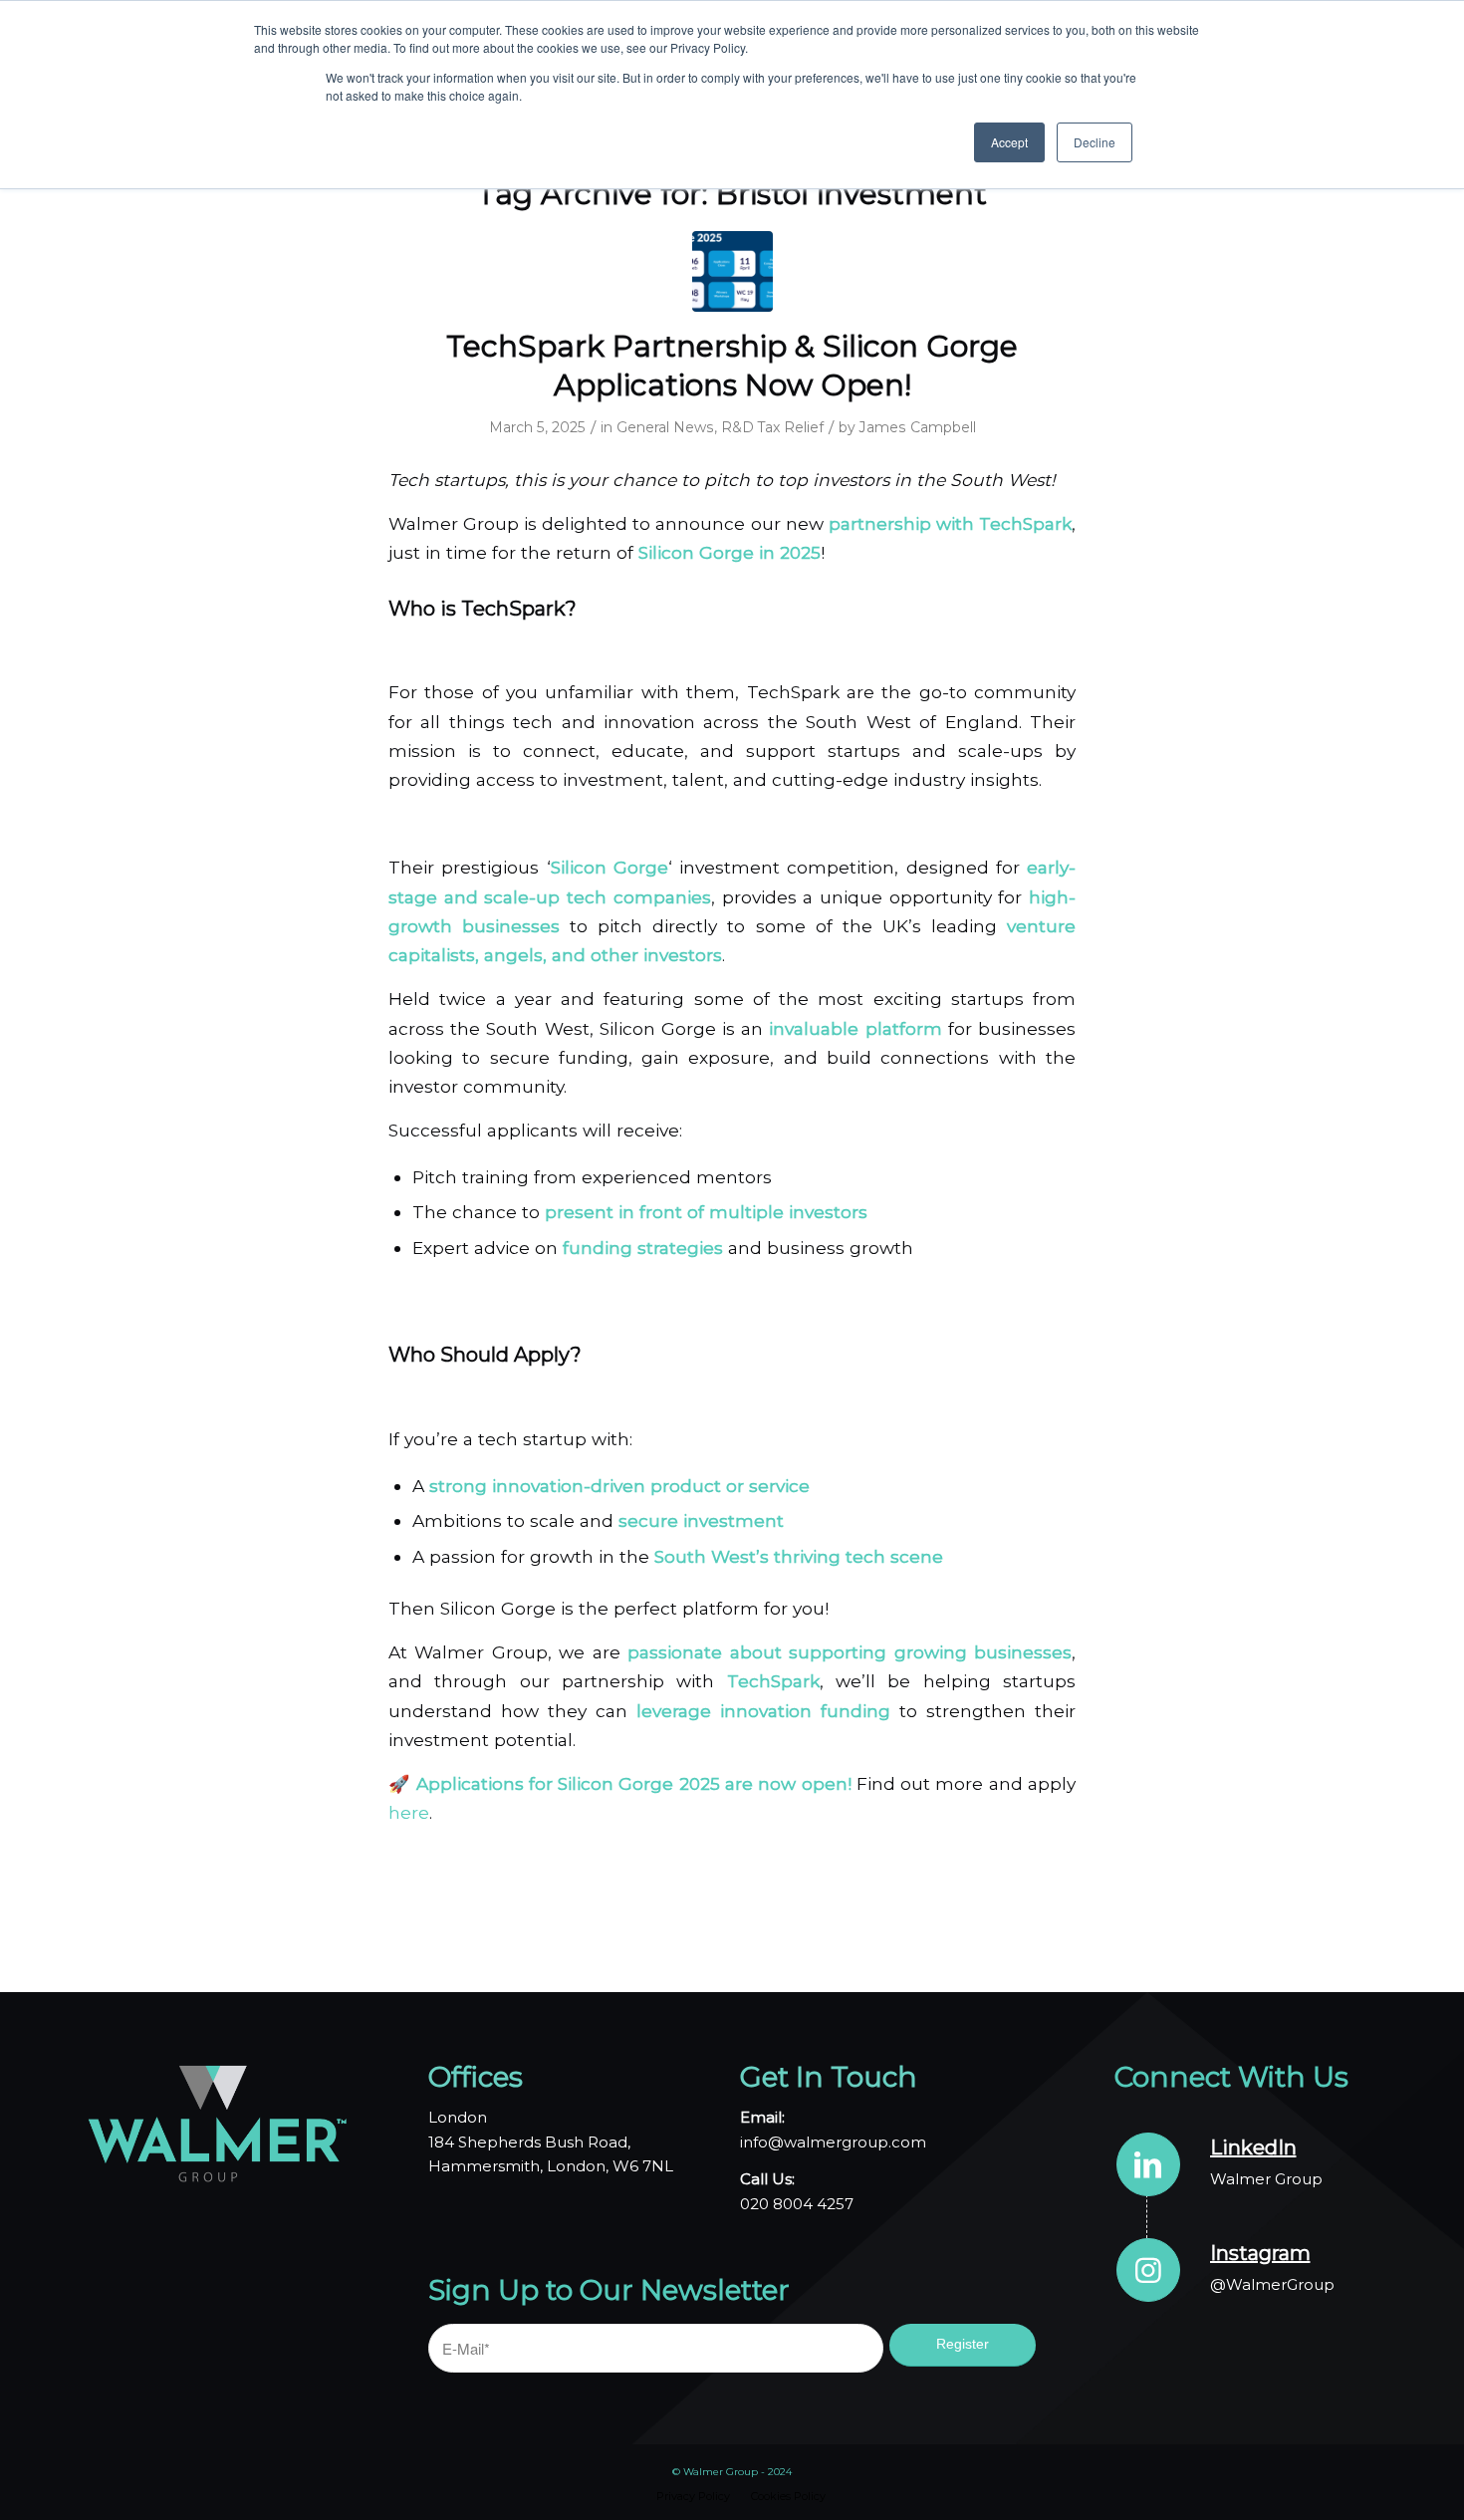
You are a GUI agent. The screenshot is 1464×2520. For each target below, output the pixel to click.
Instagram (1260, 2253)
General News (665, 427)
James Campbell (918, 427)
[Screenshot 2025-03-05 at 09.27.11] (732, 271)
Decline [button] (1095, 142)
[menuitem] (693, 2496)
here (409, 1812)
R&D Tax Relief (772, 427)
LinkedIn (1253, 2147)
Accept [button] (1009, 142)
